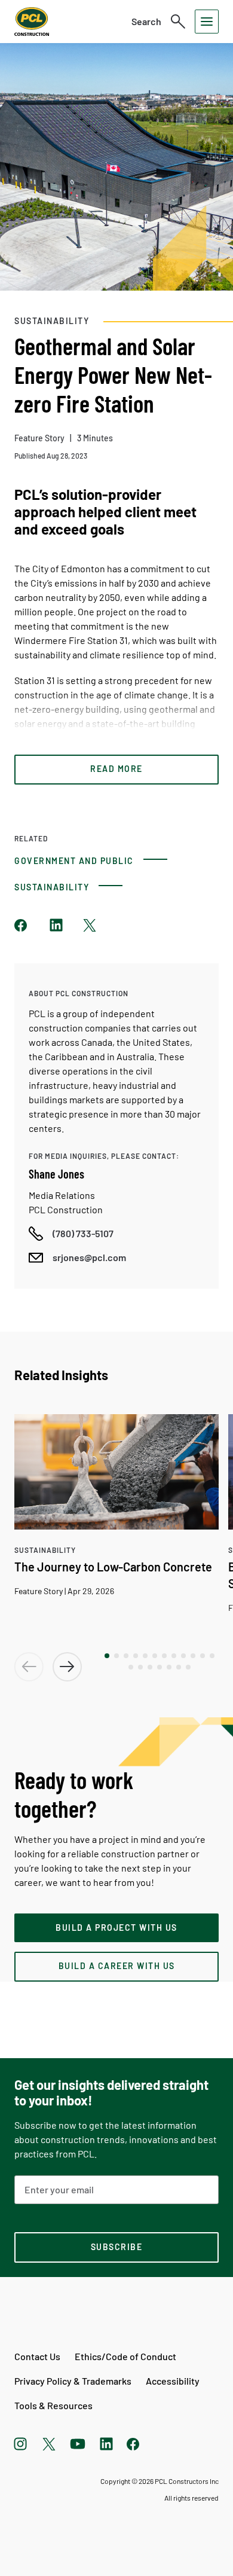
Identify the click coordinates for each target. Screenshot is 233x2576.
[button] (107, 1656)
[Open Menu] (207, 22)
